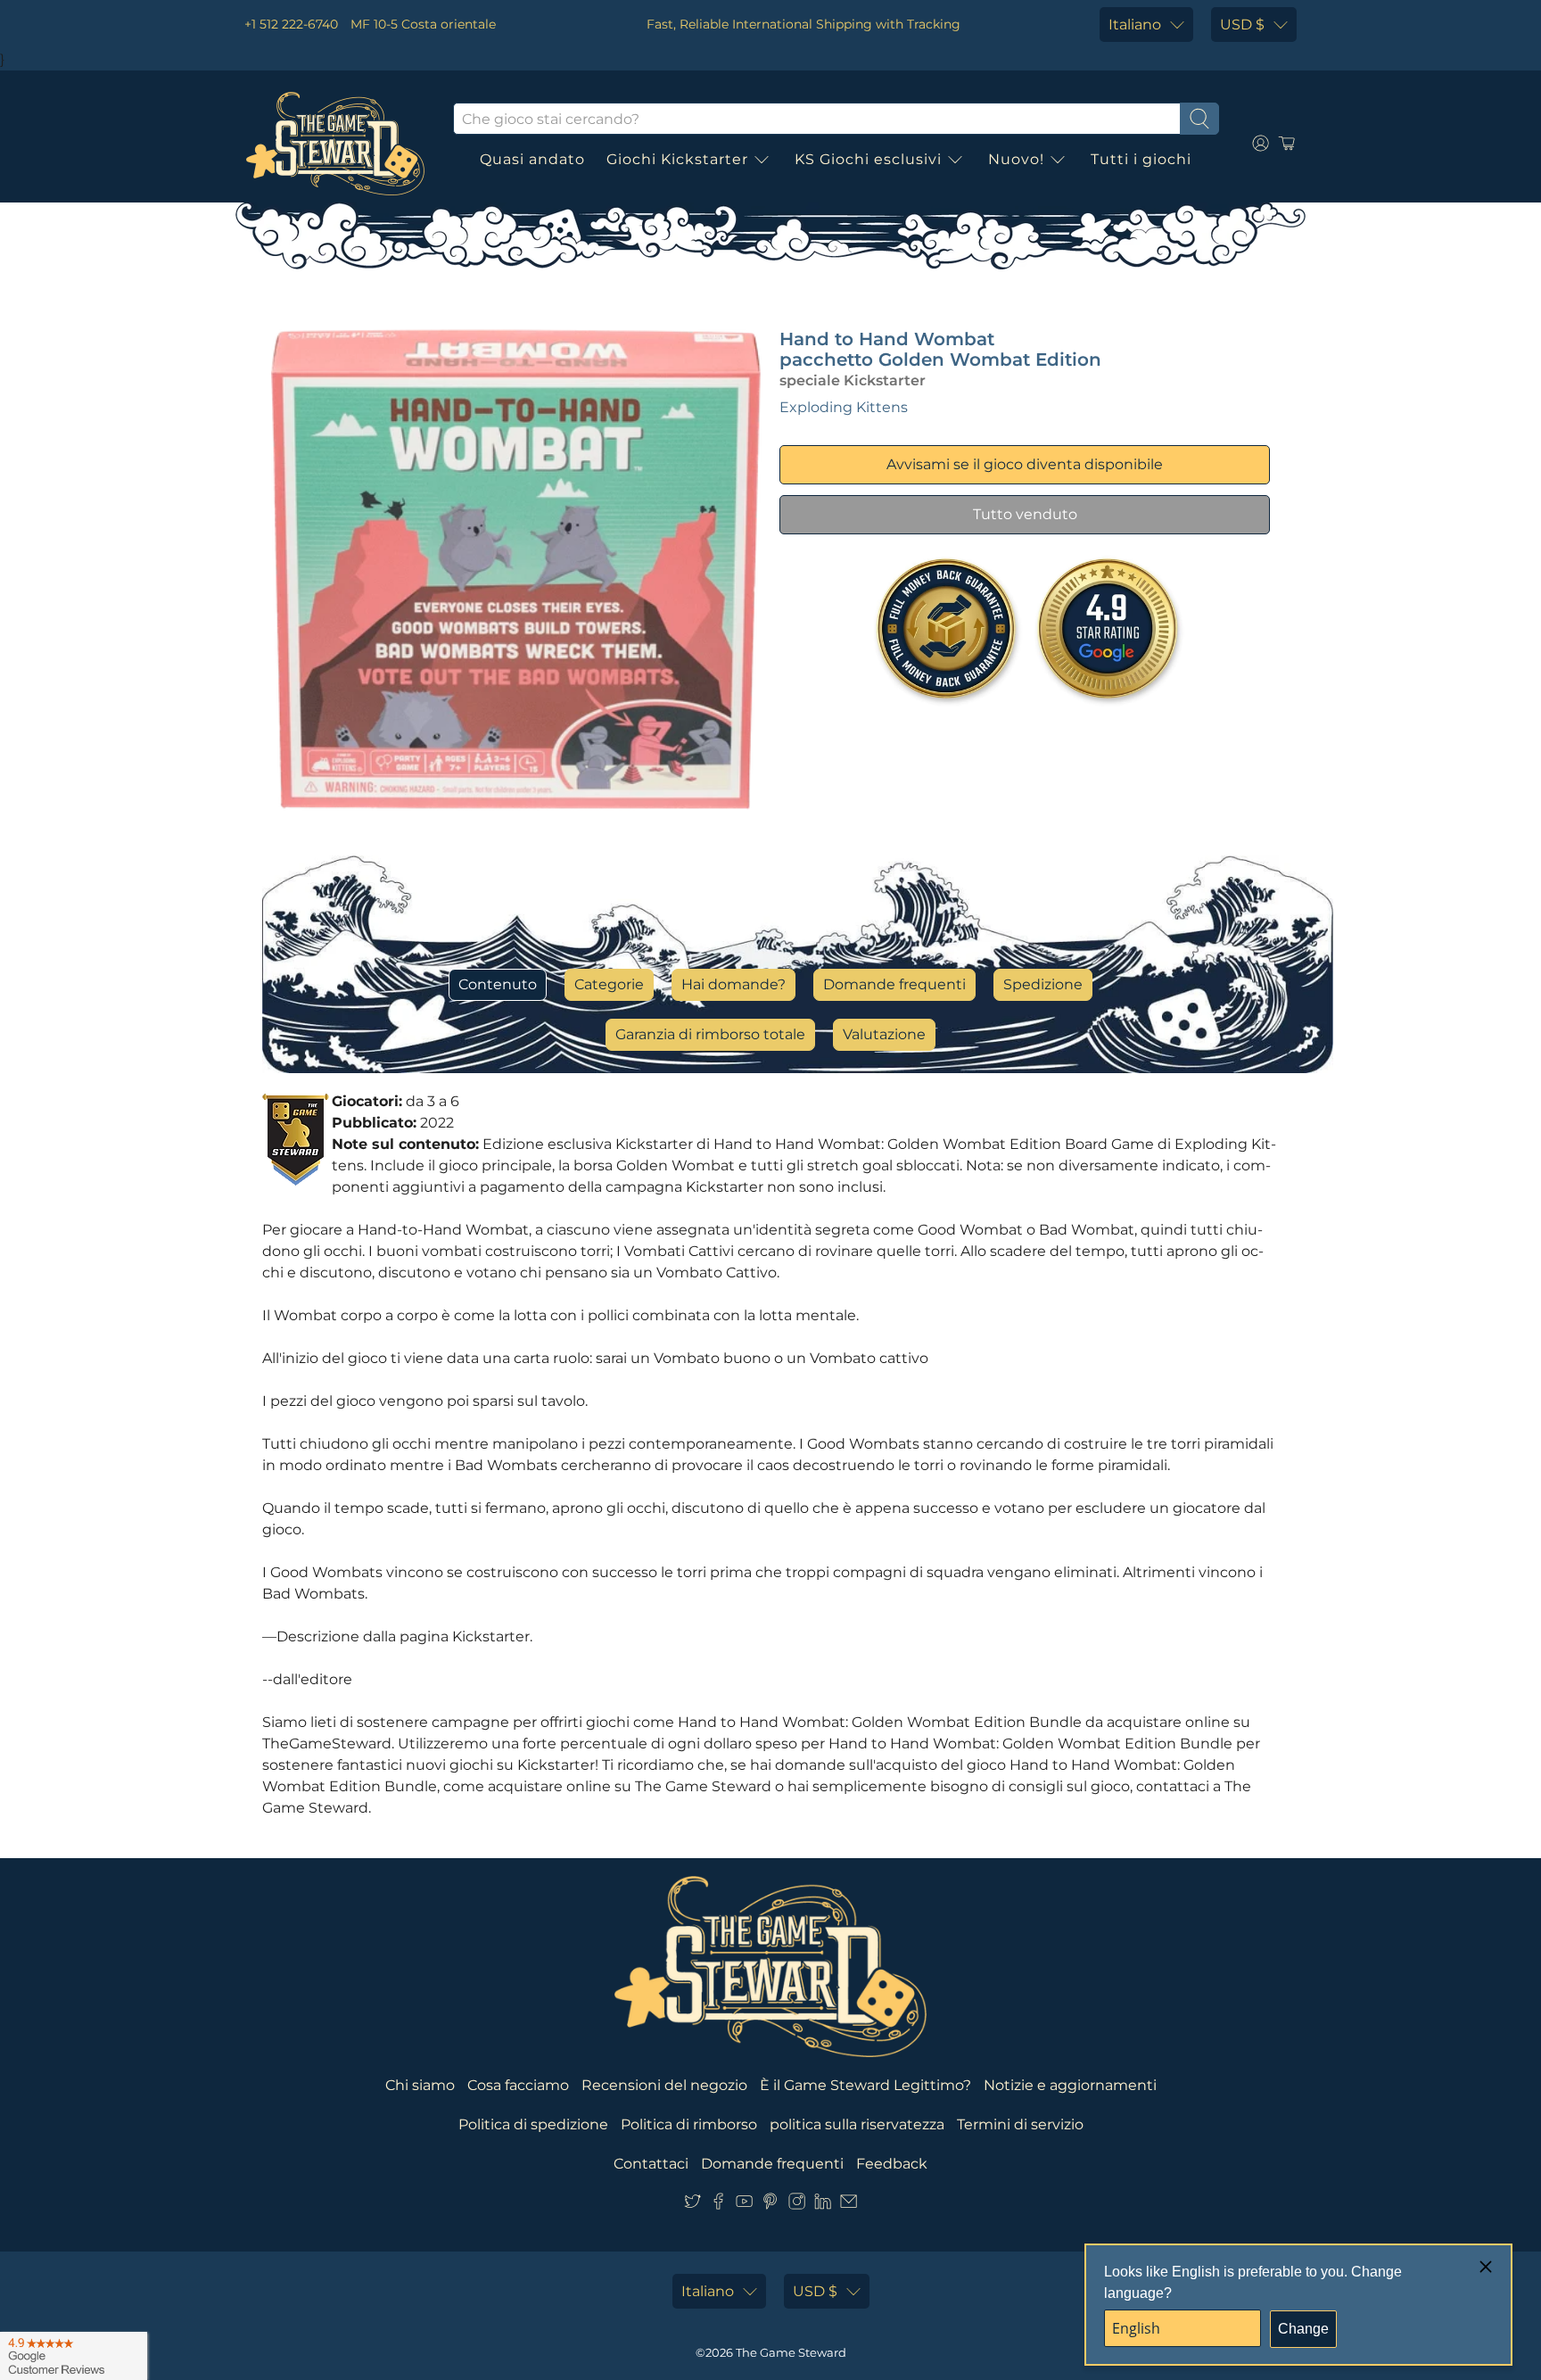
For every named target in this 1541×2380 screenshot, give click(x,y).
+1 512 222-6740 (291, 24)
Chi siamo (420, 2085)
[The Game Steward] (335, 144)
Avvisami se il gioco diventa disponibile (1025, 464)
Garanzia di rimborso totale (710, 1034)
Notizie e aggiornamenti (1070, 2085)
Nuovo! (1016, 159)
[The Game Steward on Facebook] (718, 2205)
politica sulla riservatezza (857, 2124)
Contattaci (651, 2164)
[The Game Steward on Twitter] (692, 2205)
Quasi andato (532, 159)
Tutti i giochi (1141, 159)
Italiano (1135, 25)
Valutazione (884, 1034)
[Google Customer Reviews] (74, 2356)
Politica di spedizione (533, 2124)
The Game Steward (791, 2352)
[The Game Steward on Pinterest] (770, 2205)
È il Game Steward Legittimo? (865, 2085)
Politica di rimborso (689, 2124)
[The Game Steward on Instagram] (797, 2205)
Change (1303, 2329)
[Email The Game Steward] (849, 2205)
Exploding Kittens (844, 407)
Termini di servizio (1020, 2124)
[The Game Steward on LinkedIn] (823, 2205)
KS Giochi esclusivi (868, 159)
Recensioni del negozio (664, 2085)
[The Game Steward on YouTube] (744, 2205)
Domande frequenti (894, 984)
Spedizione (1043, 984)
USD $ (1242, 25)
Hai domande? (733, 984)
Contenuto (498, 984)
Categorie (609, 984)
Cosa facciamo (518, 2085)
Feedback (892, 2164)
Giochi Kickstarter (677, 159)
